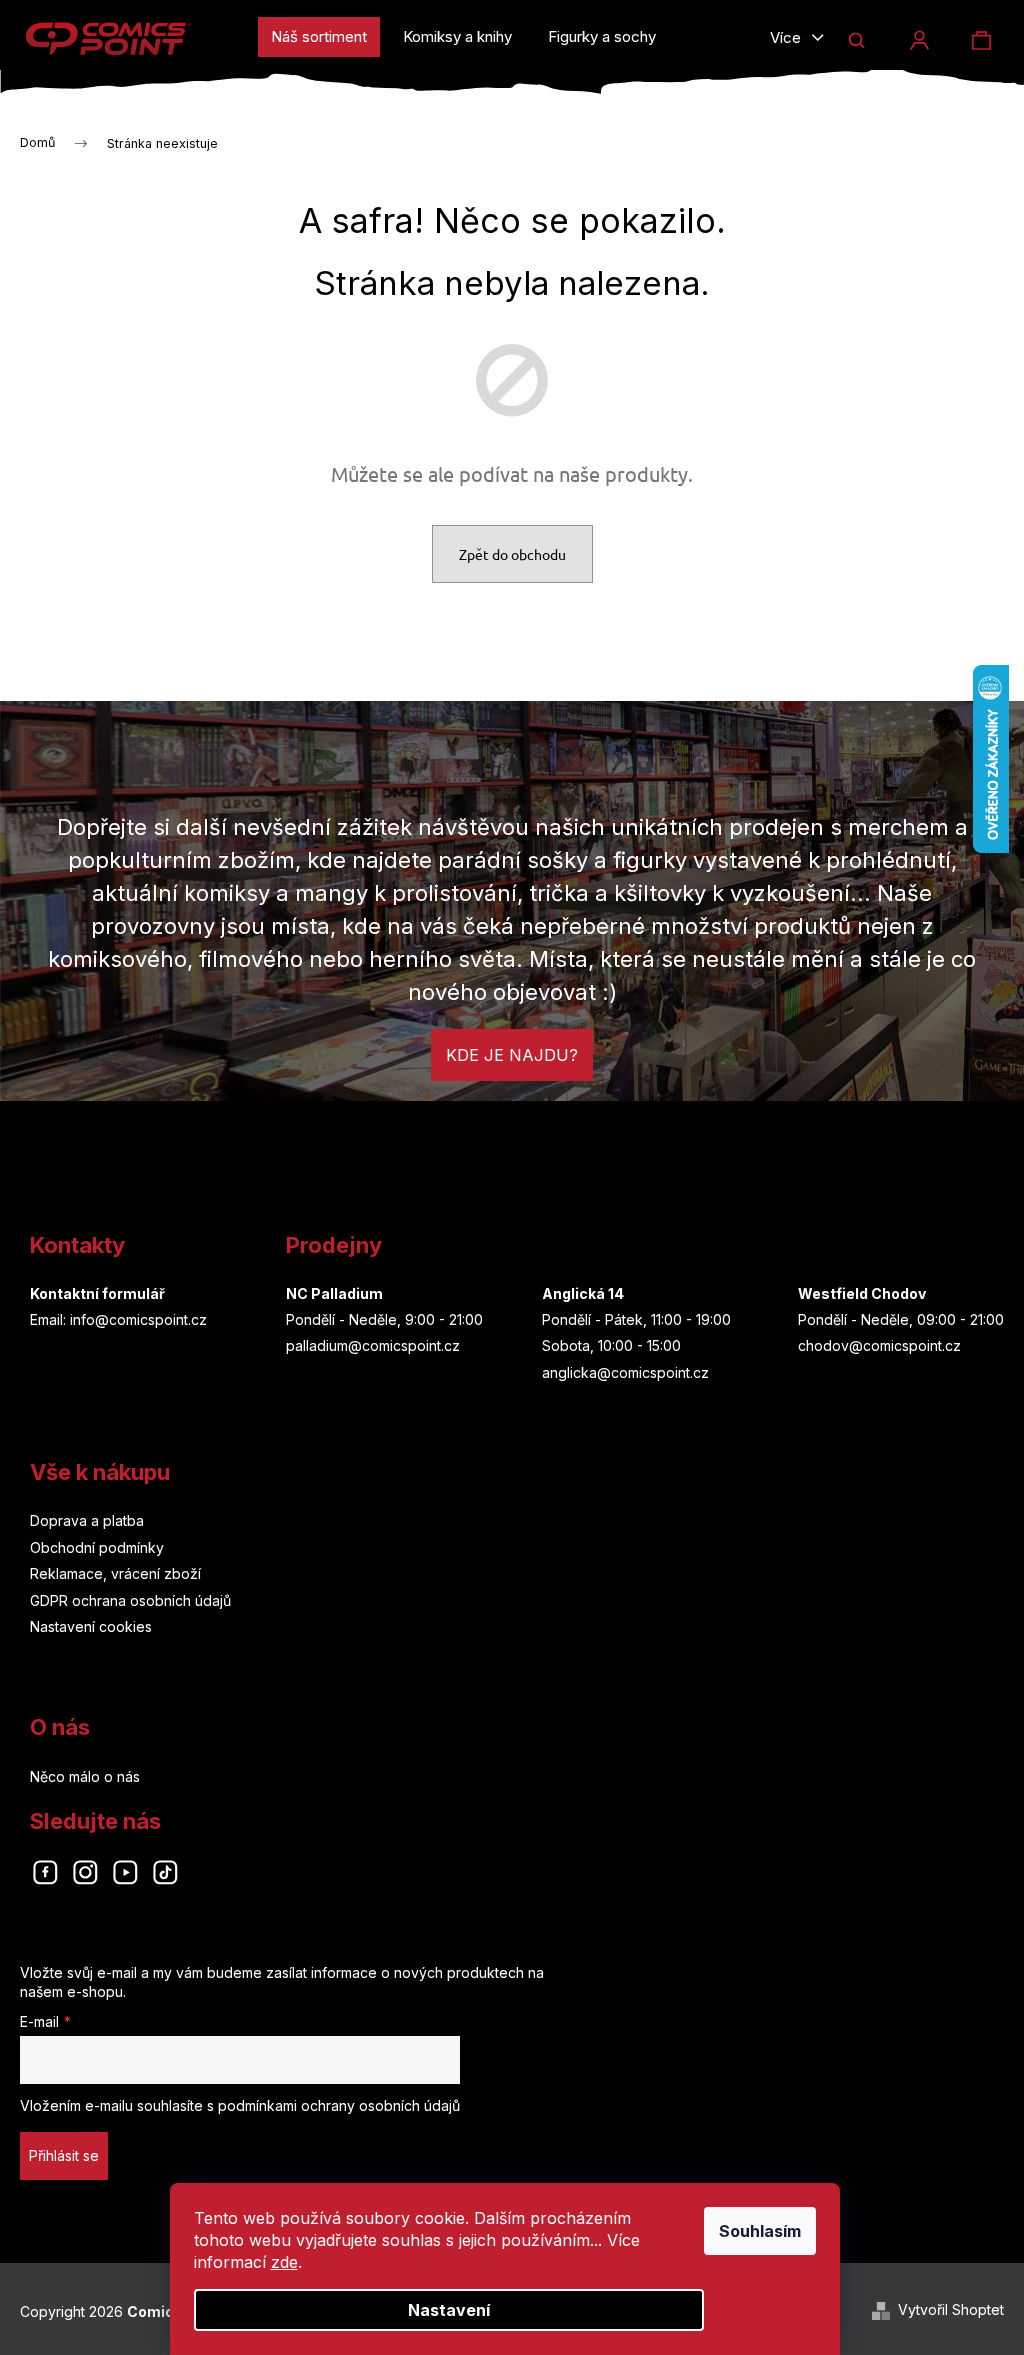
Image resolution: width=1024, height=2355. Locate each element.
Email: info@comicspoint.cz (118, 1319)
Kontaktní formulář (97, 1293)
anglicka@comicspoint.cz (625, 1372)
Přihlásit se (64, 2155)
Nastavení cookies (91, 1626)
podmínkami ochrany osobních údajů (339, 2105)
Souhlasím (760, 2231)
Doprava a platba (87, 1520)
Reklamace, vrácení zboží (115, 1573)
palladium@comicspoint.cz (373, 1345)
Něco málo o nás (85, 1776)
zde (284, 2262)
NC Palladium (334, 1293)
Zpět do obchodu (512, 554)
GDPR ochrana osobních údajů (130, 1600)
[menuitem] (319, 37)
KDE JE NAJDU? (512, 1055)
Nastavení (449, 2310)
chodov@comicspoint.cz (879, 1345)
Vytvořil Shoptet (951, 2309)
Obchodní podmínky (97, 1547)
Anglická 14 (583, 1293)
